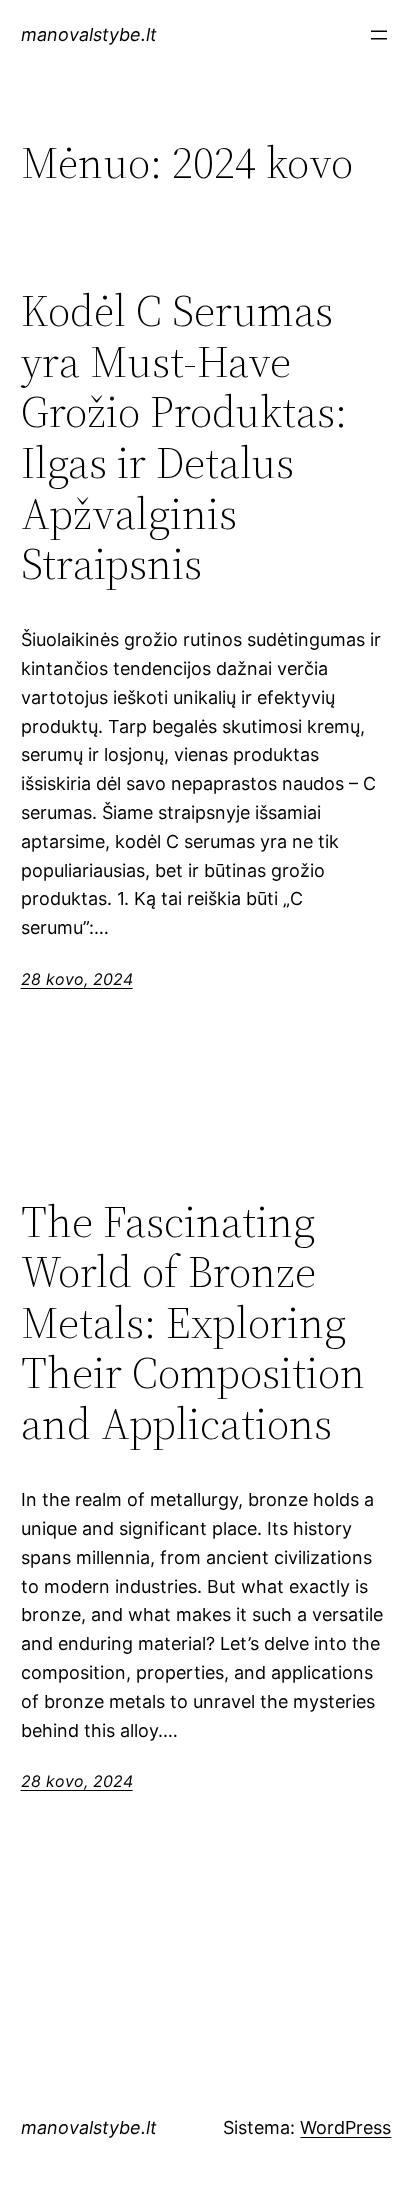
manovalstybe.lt (89, 34)
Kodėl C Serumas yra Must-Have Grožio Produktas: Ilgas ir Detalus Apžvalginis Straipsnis (184, 438)
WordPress (345, 2127)
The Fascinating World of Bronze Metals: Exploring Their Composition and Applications (193, 1323)
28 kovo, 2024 (77, 979)
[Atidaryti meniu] (379, 35)
